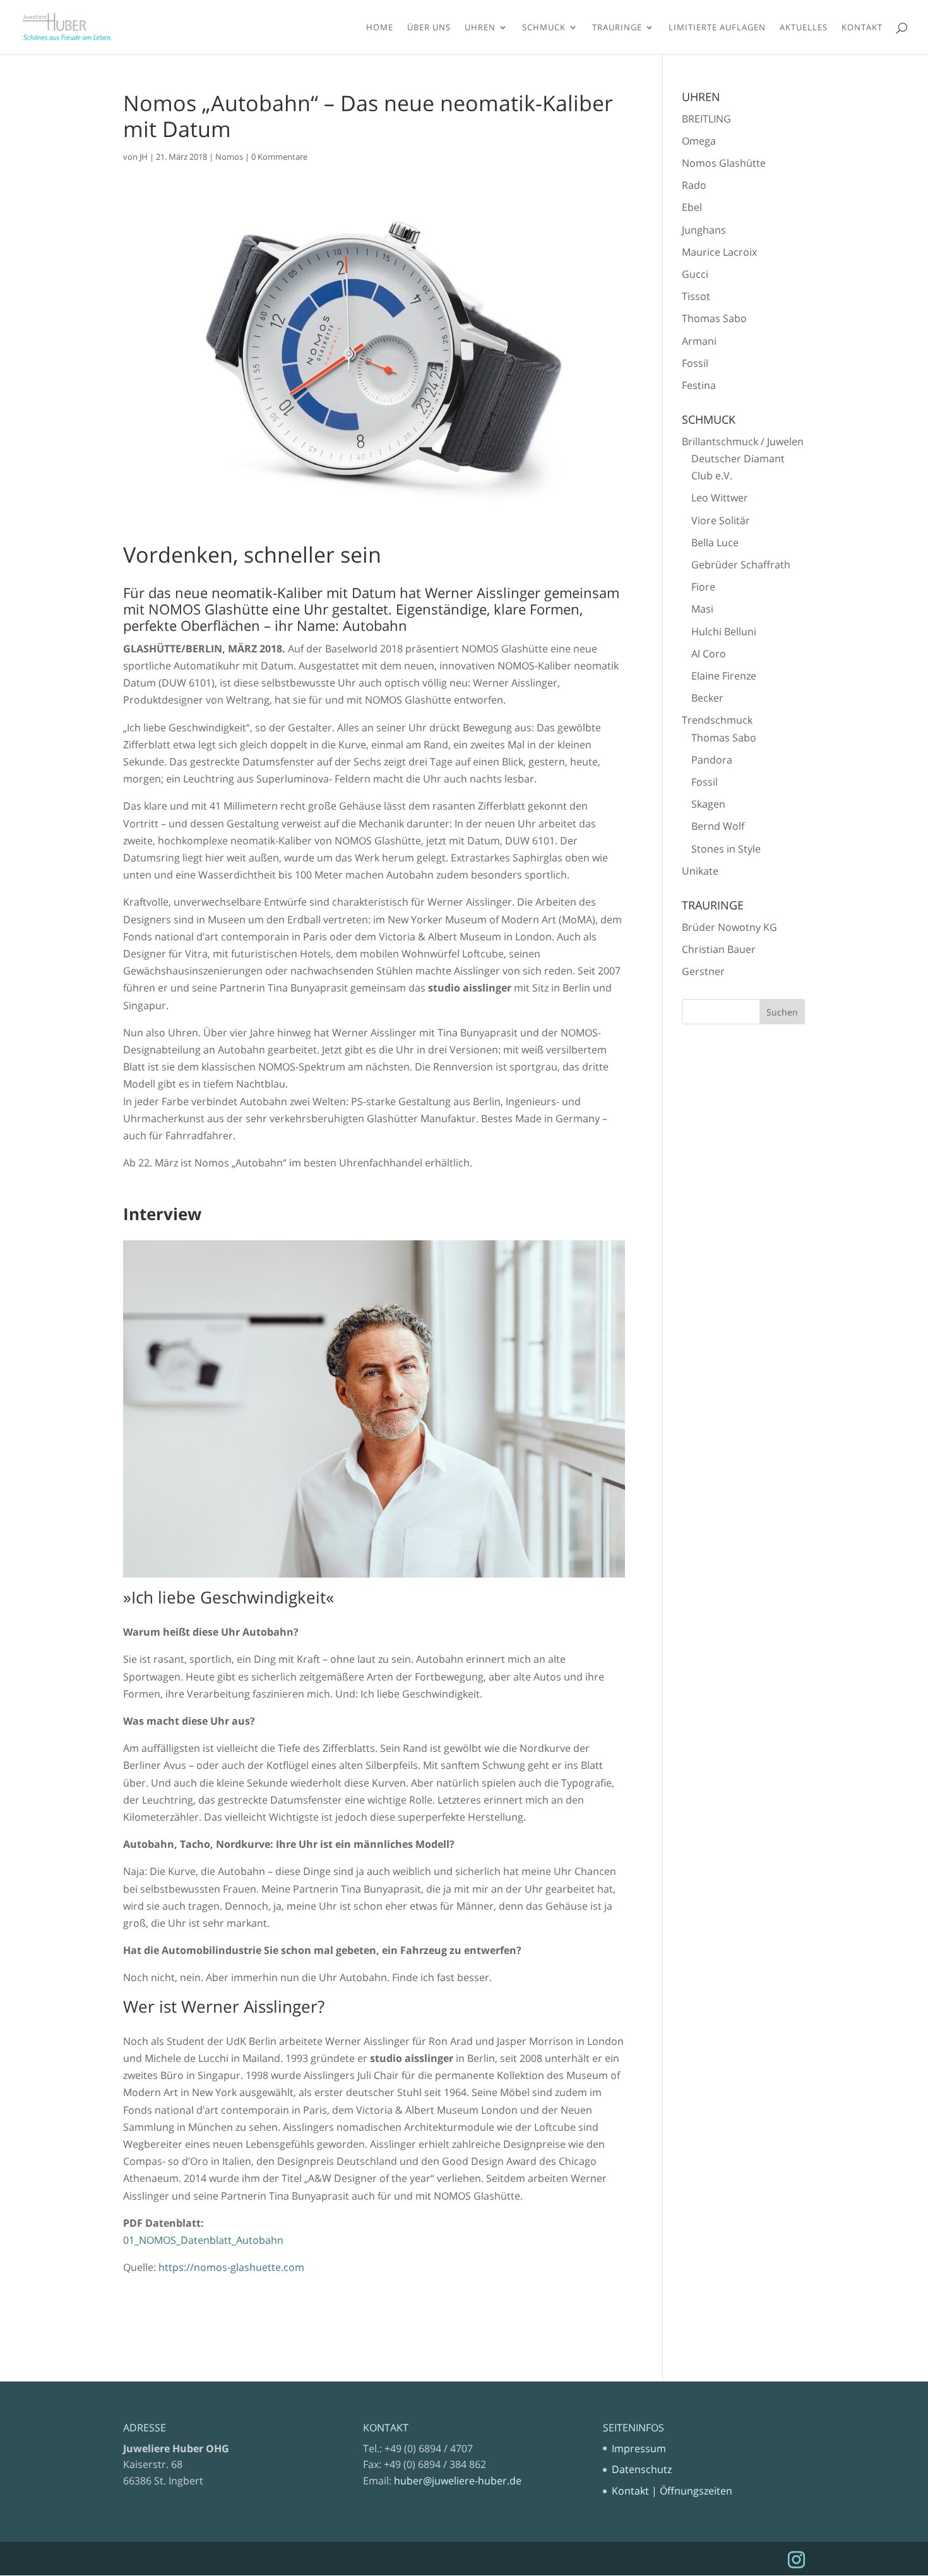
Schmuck (544, 28)
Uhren (480, 28)
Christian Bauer (719, 949)
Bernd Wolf (718, 826)
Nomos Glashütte (724, 163)
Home (380, 28)
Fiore (703, 587)
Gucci (695, 274)
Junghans (704, 230)
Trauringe (617, 28)
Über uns (429, 28)
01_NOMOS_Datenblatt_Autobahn (203, 2240)
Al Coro (709, 654)
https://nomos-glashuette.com (231, 2267)
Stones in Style (726, 849)
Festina (699, 385)
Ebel (692, 207)
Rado (694, 185)
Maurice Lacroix (719, 252)
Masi (702, 609)
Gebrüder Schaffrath (741, 565)
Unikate (700, 871)
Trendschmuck (717, 720)
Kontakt (862, 28)
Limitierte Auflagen (717, 28)
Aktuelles (804, 28)
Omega (699, 141)
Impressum (639, 2448)
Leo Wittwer (720, 498)
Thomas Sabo (714, 318)
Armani (699, 341)
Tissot (696, 296)
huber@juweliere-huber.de (458, 2481)
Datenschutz (642, 2469)
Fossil (695, 363)
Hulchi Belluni (724, 632)
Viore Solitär (721, 520)
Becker (707, 698)
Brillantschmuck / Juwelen (743, 441)
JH (144, 157)
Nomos (229, 157)
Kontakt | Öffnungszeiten (672, 2491)
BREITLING (706, 119)
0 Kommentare (279, 157)
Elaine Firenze (724, 676)
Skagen (708, 804)
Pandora (712, 760)
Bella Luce (715, 542)
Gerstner (703, 971)
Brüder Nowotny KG (729, 927)
